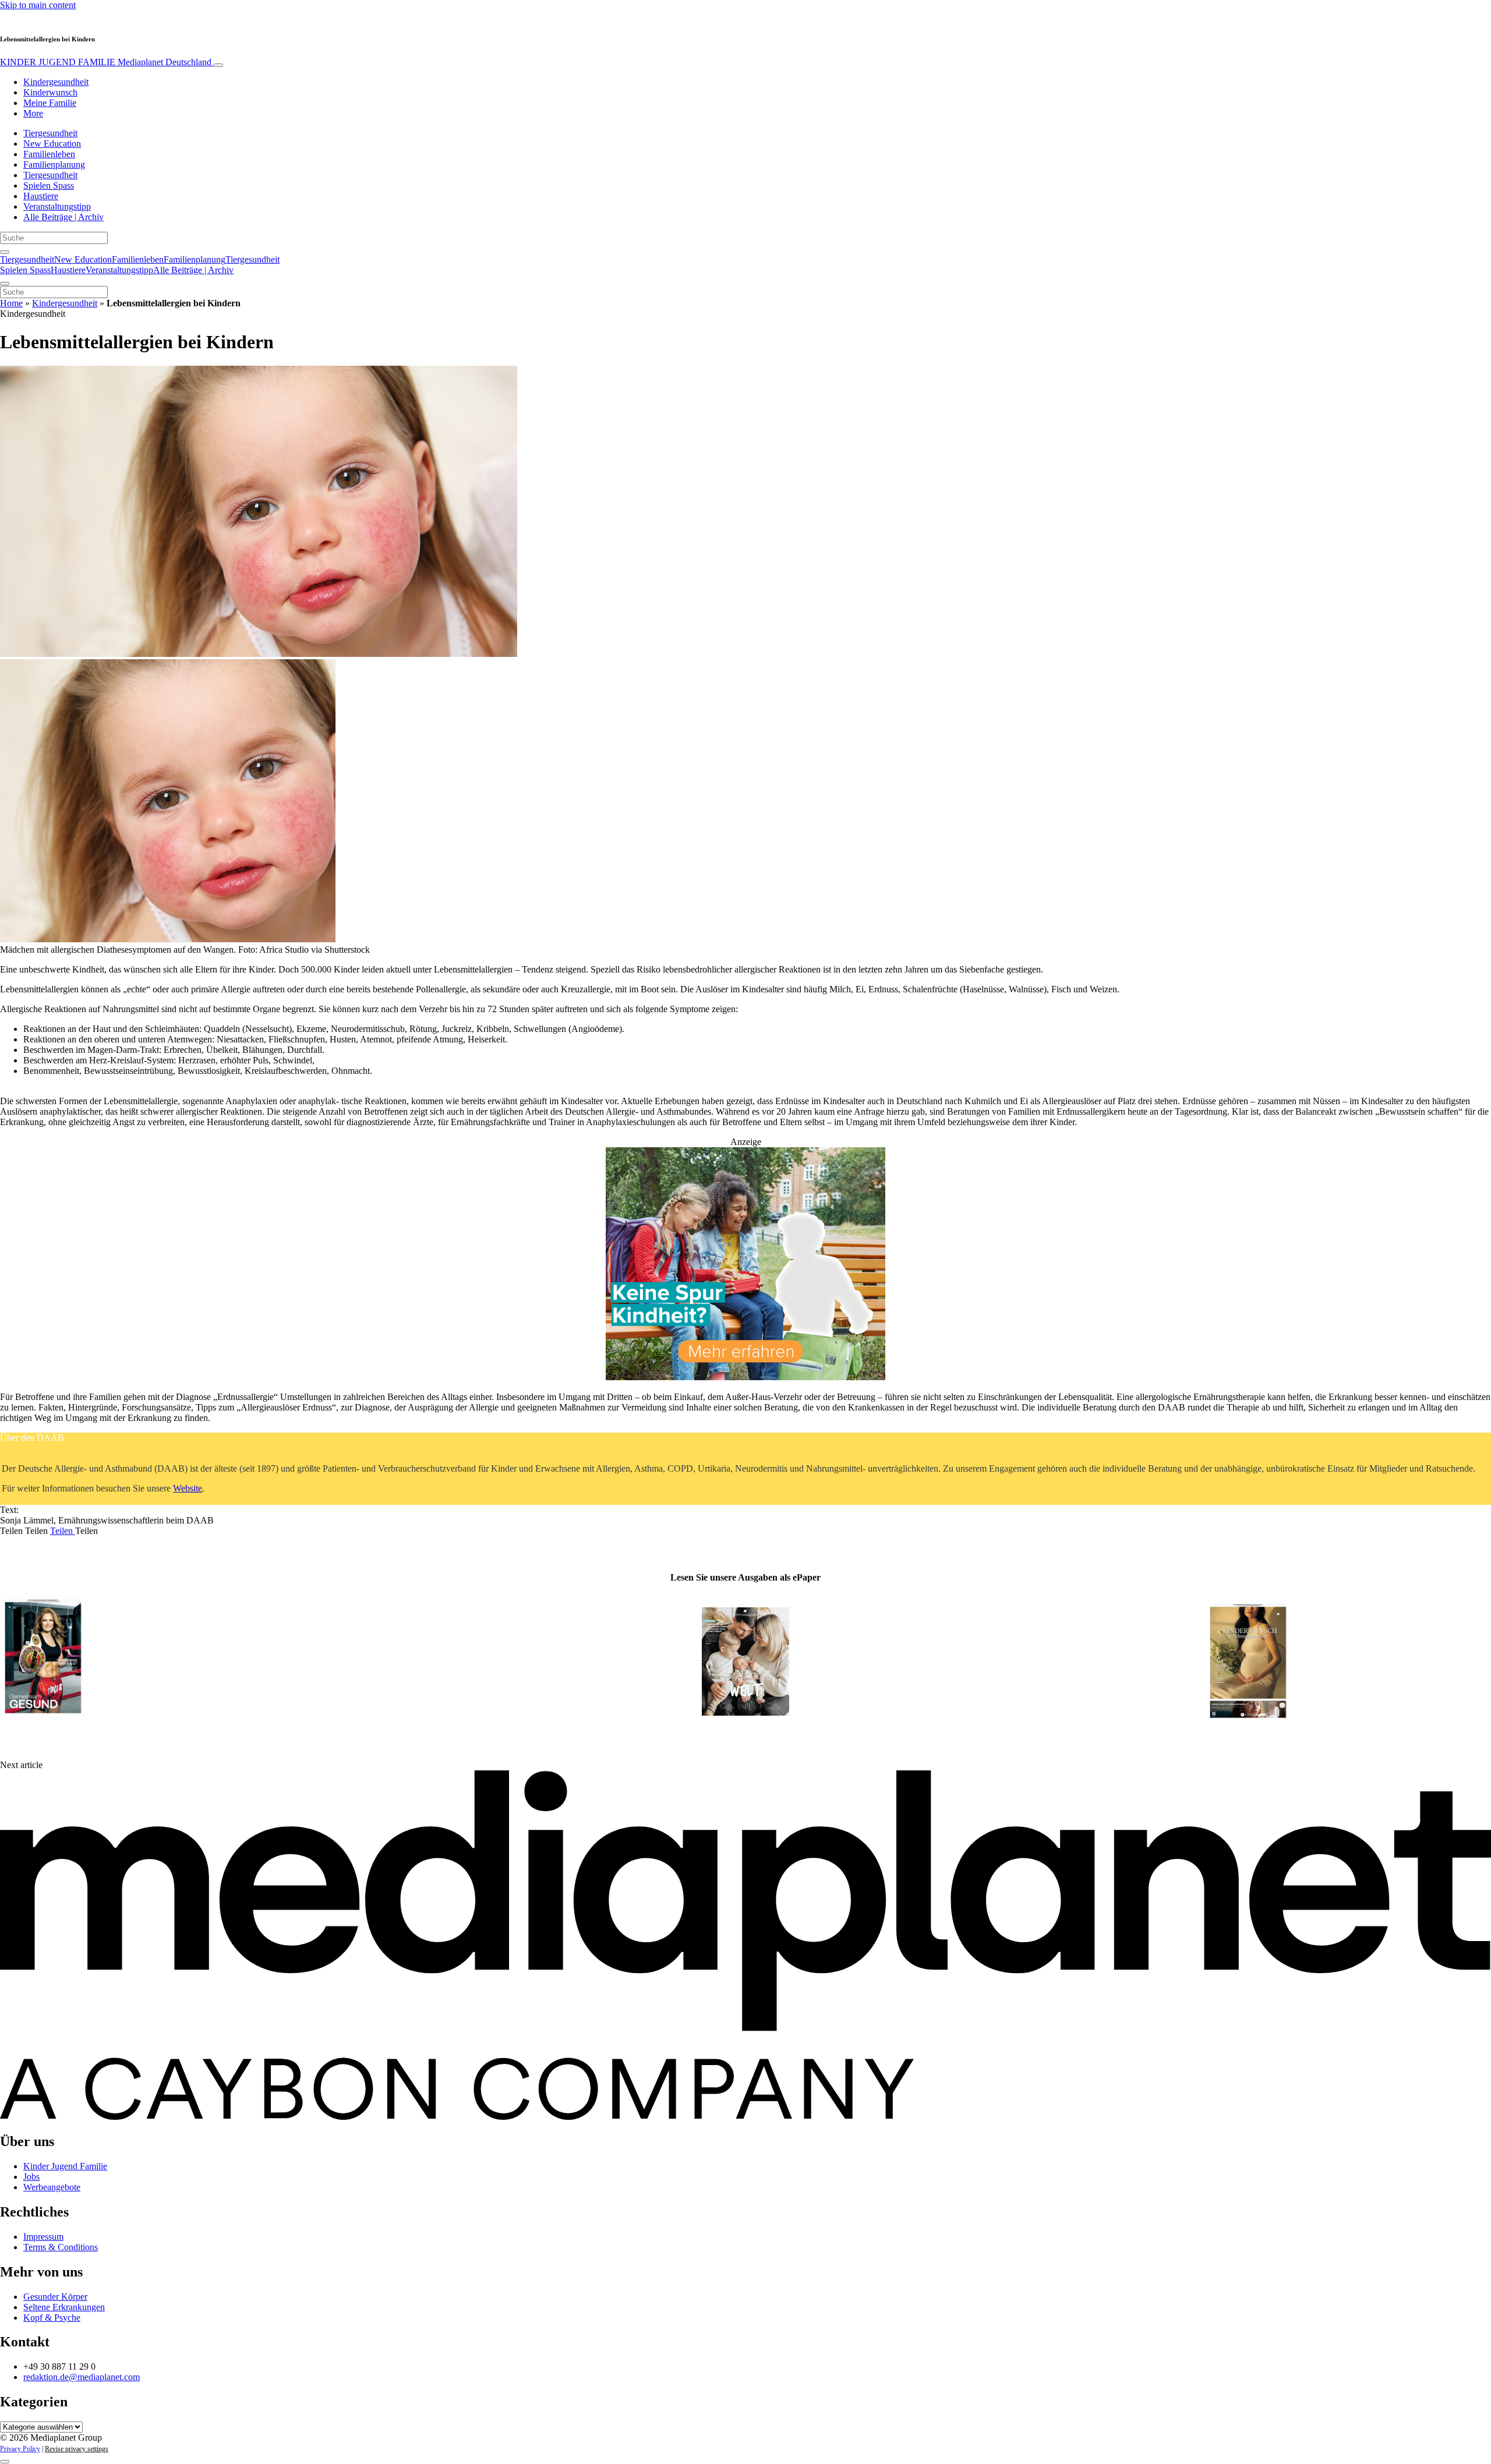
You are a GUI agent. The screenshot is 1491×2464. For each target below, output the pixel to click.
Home (11, 303)
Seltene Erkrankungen (64, 2307)
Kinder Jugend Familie (65, 2166)
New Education (52, 144)
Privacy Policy (20, 2449)
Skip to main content (38, 5)
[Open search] (5, 252)
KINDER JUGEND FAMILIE (106, 62)
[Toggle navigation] (218, 65)
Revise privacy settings (77, 2449)
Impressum (43, 2237)
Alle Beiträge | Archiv (63, 217)
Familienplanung (54, 165)
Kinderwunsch (50, 92)
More (33, 113)
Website (188, 1488)
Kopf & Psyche (52, 2318)
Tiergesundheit (50, 133)
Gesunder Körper (55, 2297)
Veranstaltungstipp (57, 206)
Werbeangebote (52, 2187)
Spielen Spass (49, 185)
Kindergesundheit (56, 82)
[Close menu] (5, 284)
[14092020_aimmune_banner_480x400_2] (745, 1377)
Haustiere (41, 196)
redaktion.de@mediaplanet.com (82, 2377)
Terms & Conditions (61, 2247)
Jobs (31, 2177)
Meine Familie (50, 103)
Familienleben (49, 154)
